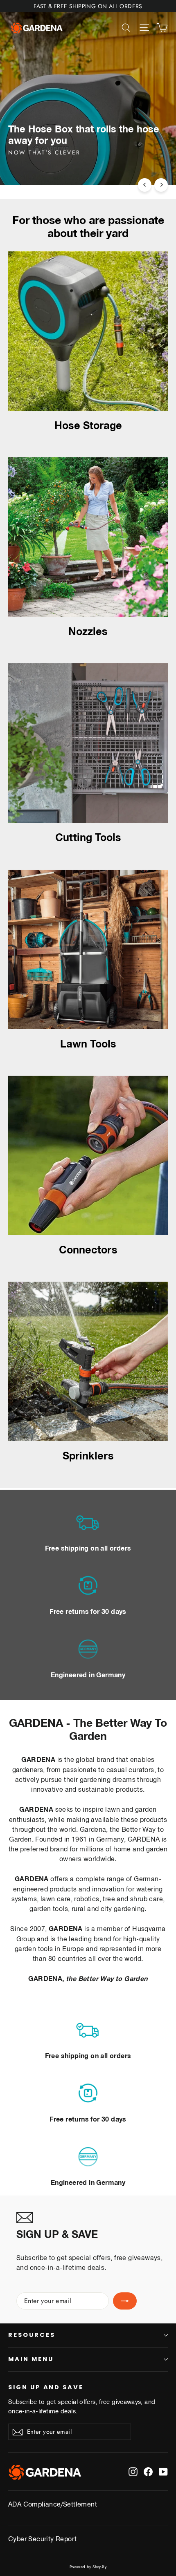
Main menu (31, 2359)
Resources (32, 2335)
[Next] (161, 185)
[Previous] (145, 185)
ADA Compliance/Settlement (53, 2504)
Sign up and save (46, 2387)
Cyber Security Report (42, 2538)
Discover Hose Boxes (49, 168)
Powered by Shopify (88, 2567)
